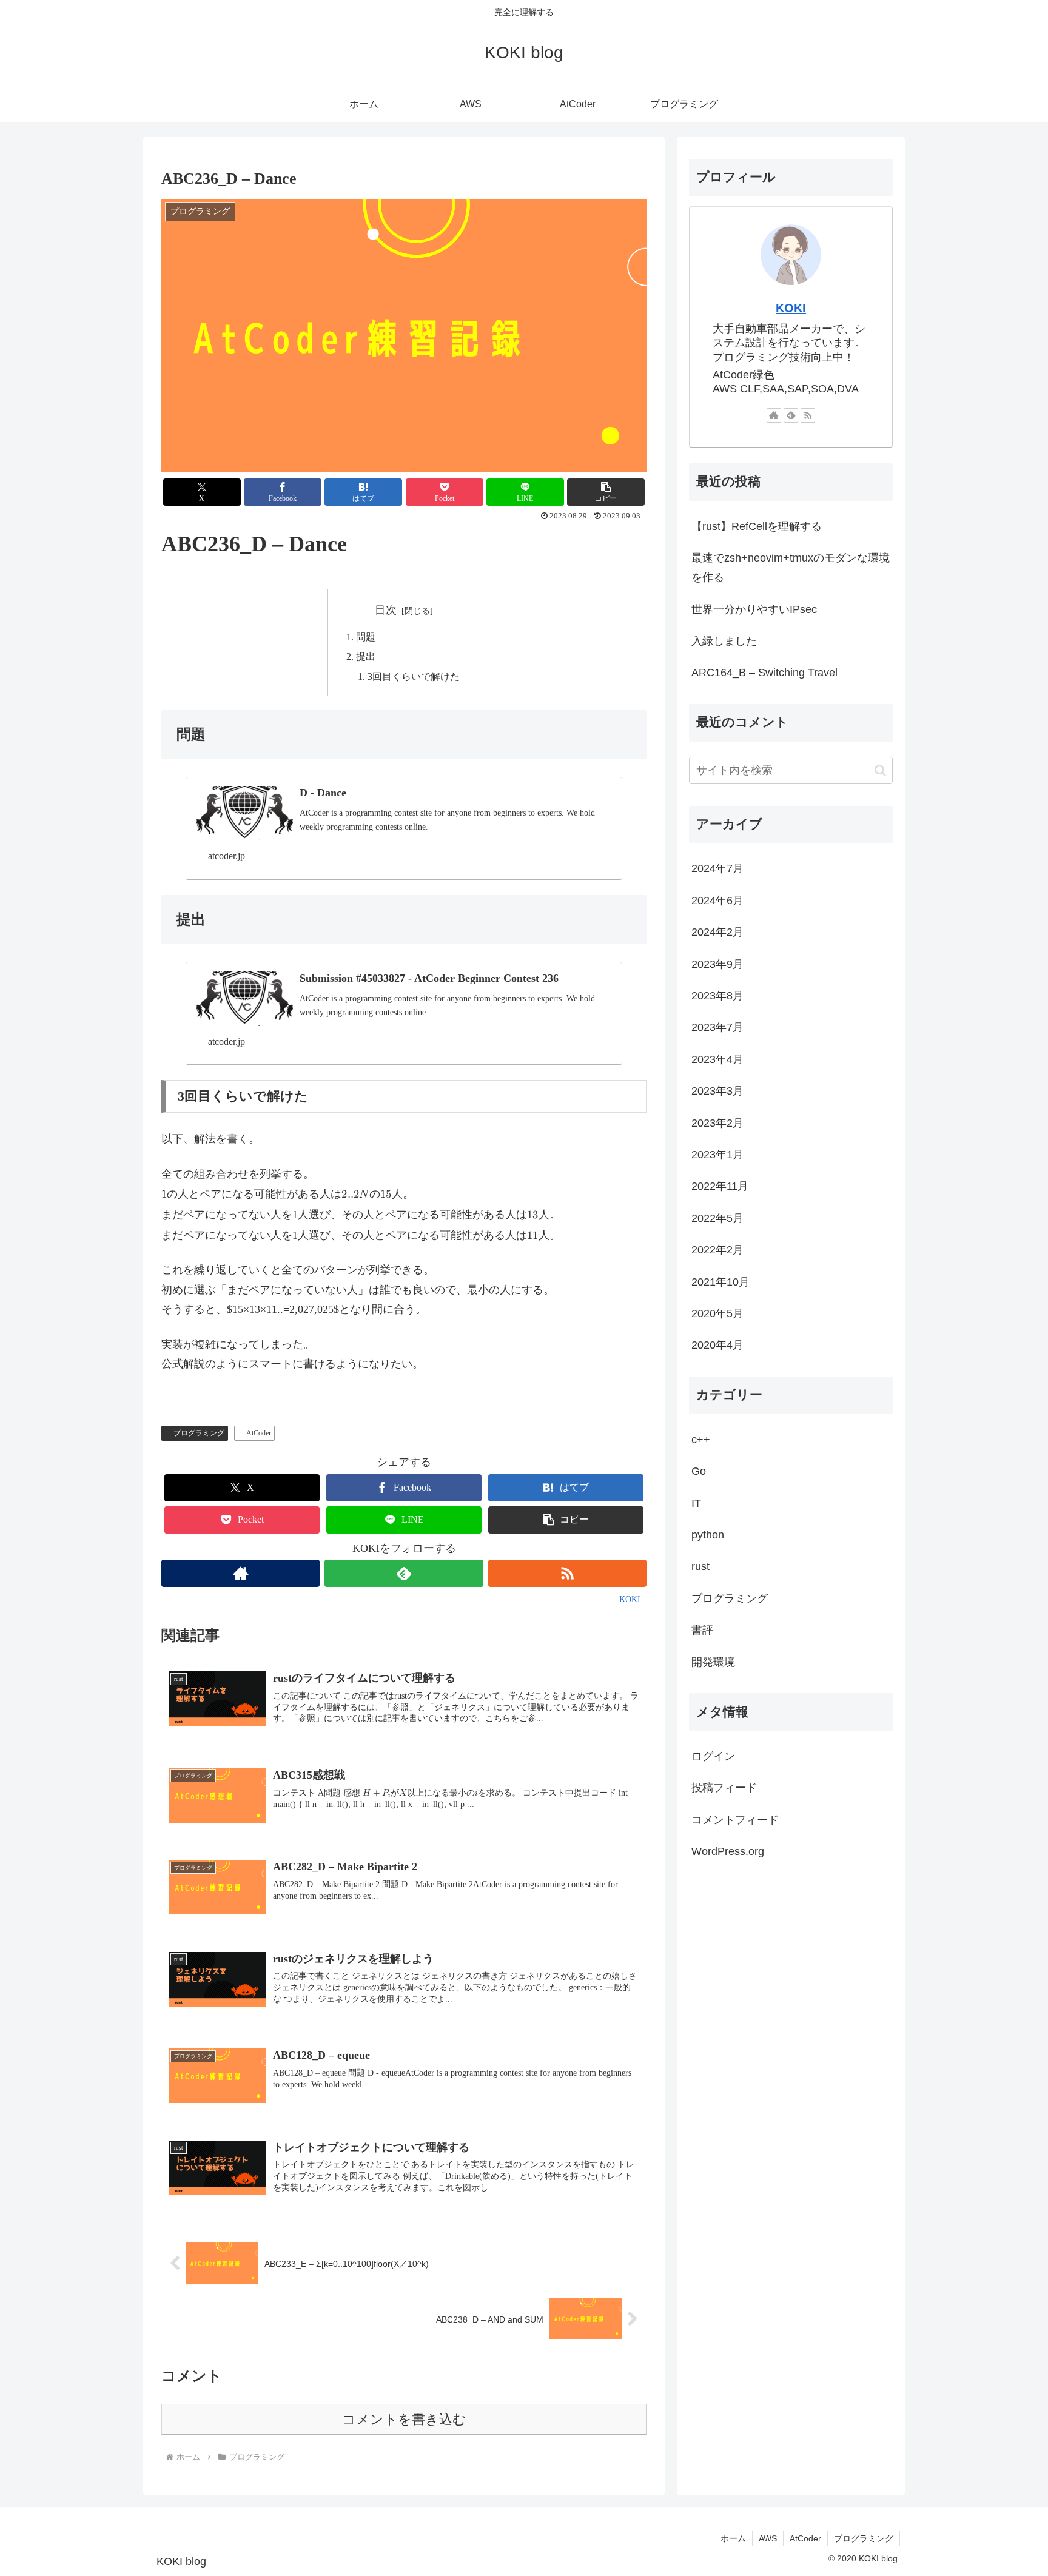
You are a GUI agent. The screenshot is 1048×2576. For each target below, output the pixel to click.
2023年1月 (717, 1155)
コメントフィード (735, 1820)
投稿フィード (724, 1788)
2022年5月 (717, 1218)
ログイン (713, 1757)
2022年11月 (720, 1187)
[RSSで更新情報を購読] (567, 1573)
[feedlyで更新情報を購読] (404, 1573)
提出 (366, 657)
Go (699, 1472)
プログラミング (199, 1433)
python (708, 1535)
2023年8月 (717, 996)
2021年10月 (720, 1282)
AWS (768, 2538)
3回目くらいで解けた (414, 677)
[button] (606, 492)
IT (696, 1503)
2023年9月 (717, 964)
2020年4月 (717, 1346)
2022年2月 (717, 1250)
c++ (701, 1440)
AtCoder (259, 1433)
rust (700, 1567)
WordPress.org (728, 1852)
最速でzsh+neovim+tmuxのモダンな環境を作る (791, 568)
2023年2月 (717, 1123)
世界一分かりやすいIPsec (754, 609)
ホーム (733, 2538)
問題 (366, 637)
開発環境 (713, 1662)
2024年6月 (717, 901)
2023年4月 (717, 1059)
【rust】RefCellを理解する (757, 526)
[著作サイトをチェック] (240, 1573)
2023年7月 (717, 1028)
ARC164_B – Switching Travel (764, 673)
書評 (702, 1631)
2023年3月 (717, 1092)
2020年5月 (717, 1314)
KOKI (791, 308)
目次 (386, 610)
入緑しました (724, 641)
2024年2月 (717, 933)
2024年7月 (717, 869)
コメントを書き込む (404, 2419)
